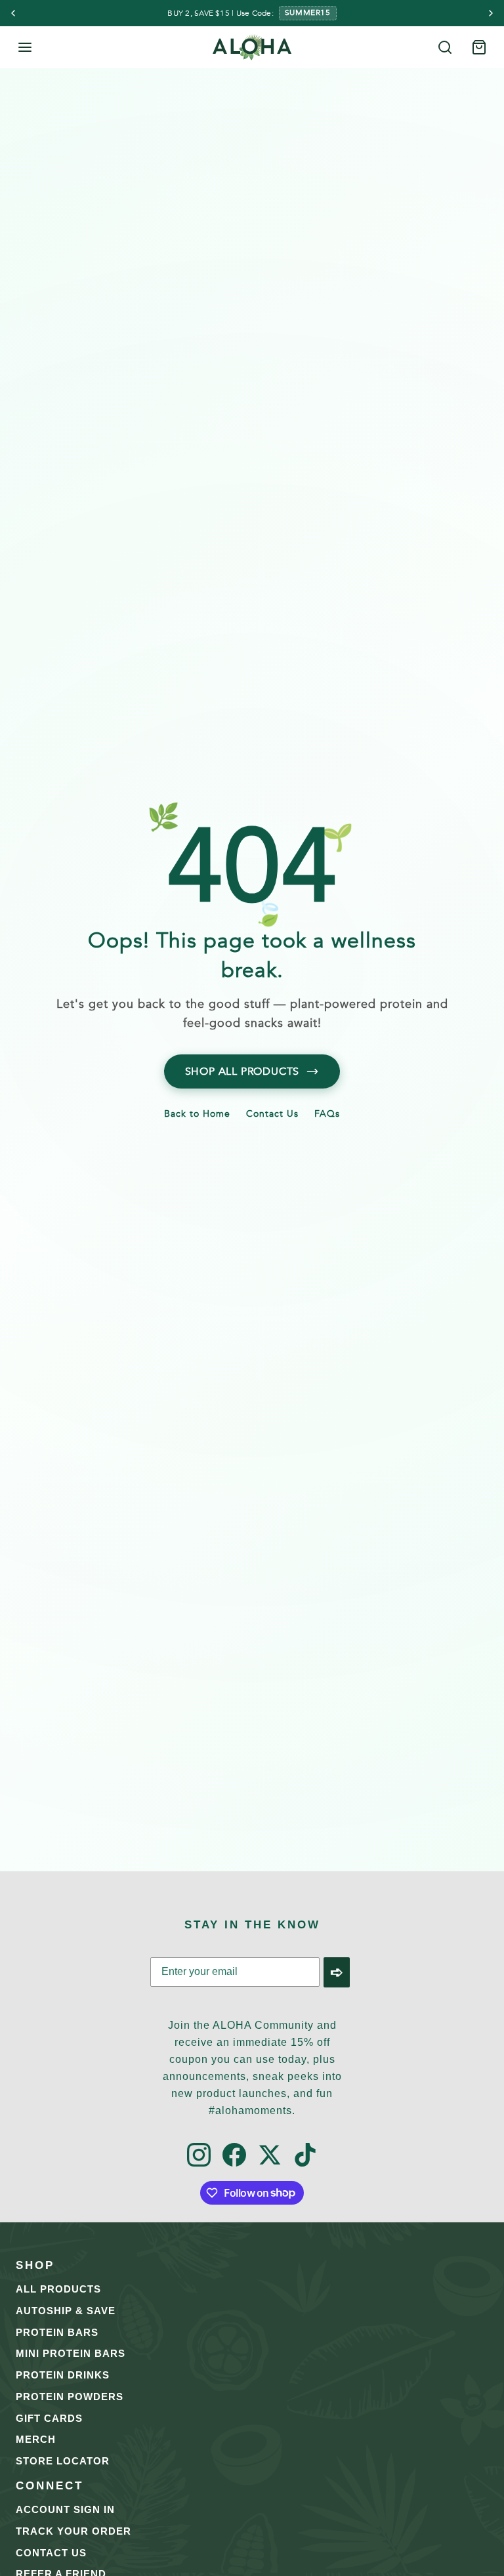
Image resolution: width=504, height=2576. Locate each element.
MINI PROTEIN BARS (71, 2353)
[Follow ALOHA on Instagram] (199, 2156)
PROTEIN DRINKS (63, 2375)
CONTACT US (51, 2553)
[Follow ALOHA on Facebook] (234, 2156)
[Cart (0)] (479, 47)
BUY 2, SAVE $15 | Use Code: (220, 13)
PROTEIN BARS (57, 2332)
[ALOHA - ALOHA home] (252, 47)
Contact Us (272, 1115)
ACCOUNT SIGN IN (65, 2509)
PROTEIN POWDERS (70, 2397)
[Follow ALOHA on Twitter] (270, 2156)
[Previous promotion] (13, 13)
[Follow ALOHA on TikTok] (305, 2156)
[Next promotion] (491, 13)
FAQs (327, 1115)
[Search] (445, 47)
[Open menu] (25, 47)
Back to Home (197, 1115)
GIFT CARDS (49, 2418)
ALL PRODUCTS (58, 2289)
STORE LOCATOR (63, 2461)
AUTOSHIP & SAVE (66, 2311)
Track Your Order (73, 2531)
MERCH (36, 2439)
